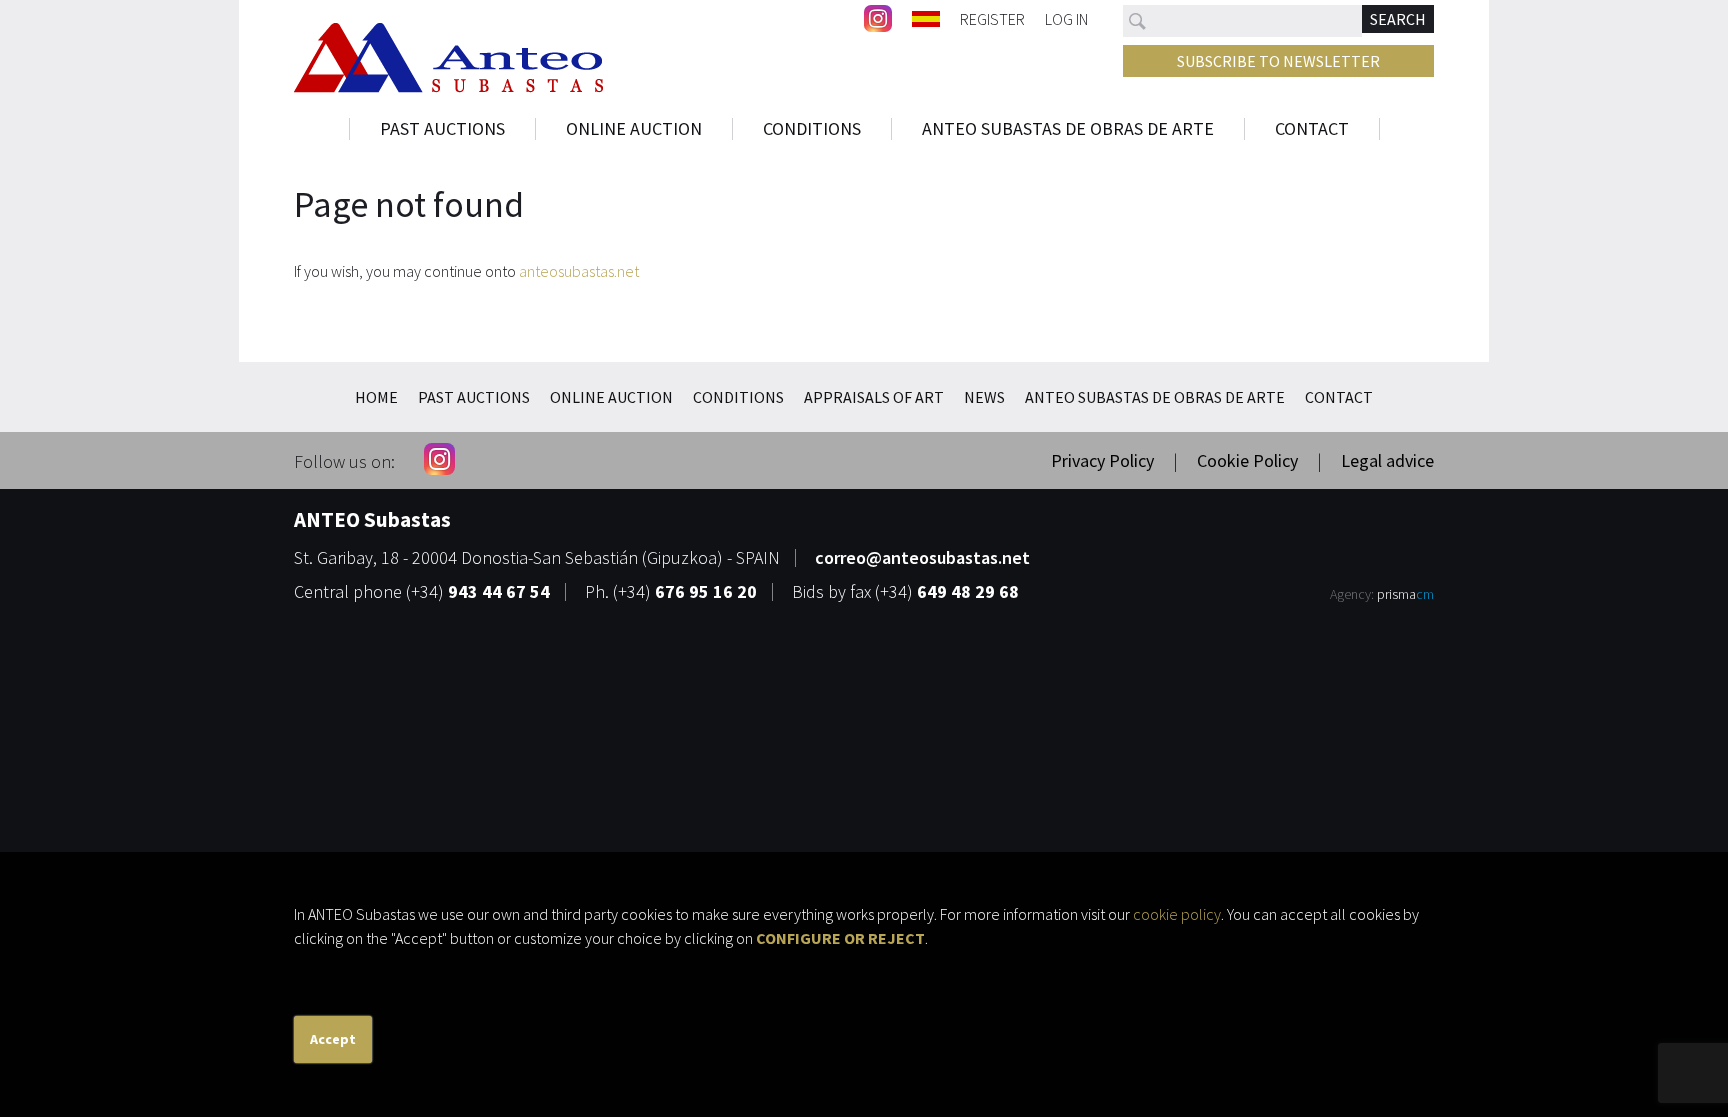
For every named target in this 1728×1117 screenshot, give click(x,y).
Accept (333, 1039)
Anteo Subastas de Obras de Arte (1068, 129)
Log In (1066, 18)
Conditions (812, 129)
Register (992, 18)
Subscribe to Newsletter (1278, 61)
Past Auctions (442, 129)
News (984, 397)
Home (376, 397)
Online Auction (634, 129)
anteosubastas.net (579, 271)
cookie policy (1177, 914)
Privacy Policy (1102, 460)
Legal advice (1387, 460)
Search (1398, 19)
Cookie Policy (1247, 460)
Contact (1312, 129)
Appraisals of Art (874, 397)
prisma (1405, 594)
